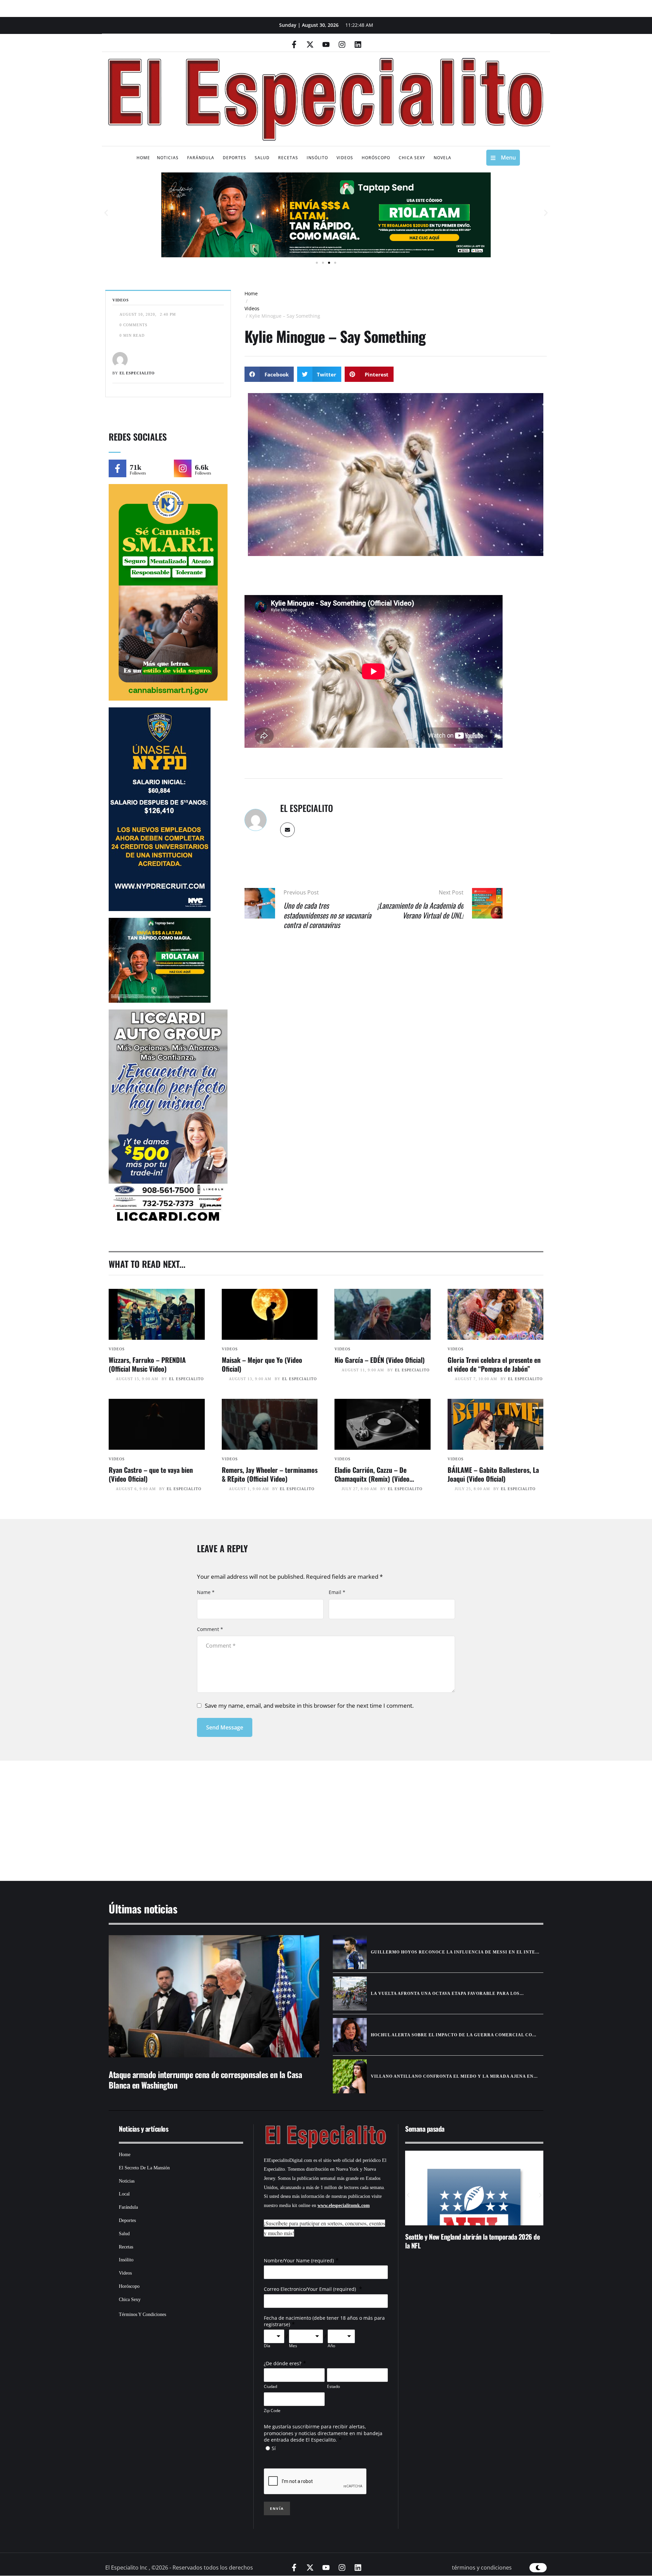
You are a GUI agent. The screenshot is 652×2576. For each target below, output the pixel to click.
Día (267, 2346)
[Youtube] (326, 44)
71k (135, 467)
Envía (277, 2508)
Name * (206, 1592)
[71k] (117, 468)
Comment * (210, 1629)
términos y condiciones (482, 2568)
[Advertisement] (306, 1812)
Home (251, 293)
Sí (274, 2448)
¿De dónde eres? (283, 2363)
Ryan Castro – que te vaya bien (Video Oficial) (151, 1474)
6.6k (202, 467)
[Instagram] (342, 44)
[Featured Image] (157, 1314)
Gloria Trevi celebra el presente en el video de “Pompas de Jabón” (494, 1364)
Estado (333, 2386)
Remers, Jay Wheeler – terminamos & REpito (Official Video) (270, 1474)
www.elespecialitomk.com (344, 2206)
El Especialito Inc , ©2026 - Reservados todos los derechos (179, 2568)
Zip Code (272, 2411)
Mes (293, 2346)
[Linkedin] (358, 44)
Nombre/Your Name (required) (299, 2260)
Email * (337, 1592)
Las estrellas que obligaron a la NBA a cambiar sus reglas (469, 2241)
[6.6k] (183, 468)
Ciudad (270, 2386)
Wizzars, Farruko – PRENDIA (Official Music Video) (147, 1364)
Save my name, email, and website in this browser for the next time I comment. (309, 1706)
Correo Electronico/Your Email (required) (311, 2289)
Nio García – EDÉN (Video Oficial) (380, 1360)
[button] (106, 213)
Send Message (225, 1727)
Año (331, 2346)
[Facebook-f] (294, 44)
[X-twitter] (310, 44)
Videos (252, 308)
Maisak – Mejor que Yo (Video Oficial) (262, 1364)
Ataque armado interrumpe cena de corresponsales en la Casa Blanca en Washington (205, 2080)
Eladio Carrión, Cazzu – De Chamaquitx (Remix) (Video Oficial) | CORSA (372, 1479)
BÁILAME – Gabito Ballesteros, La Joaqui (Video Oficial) (493, 1474)
